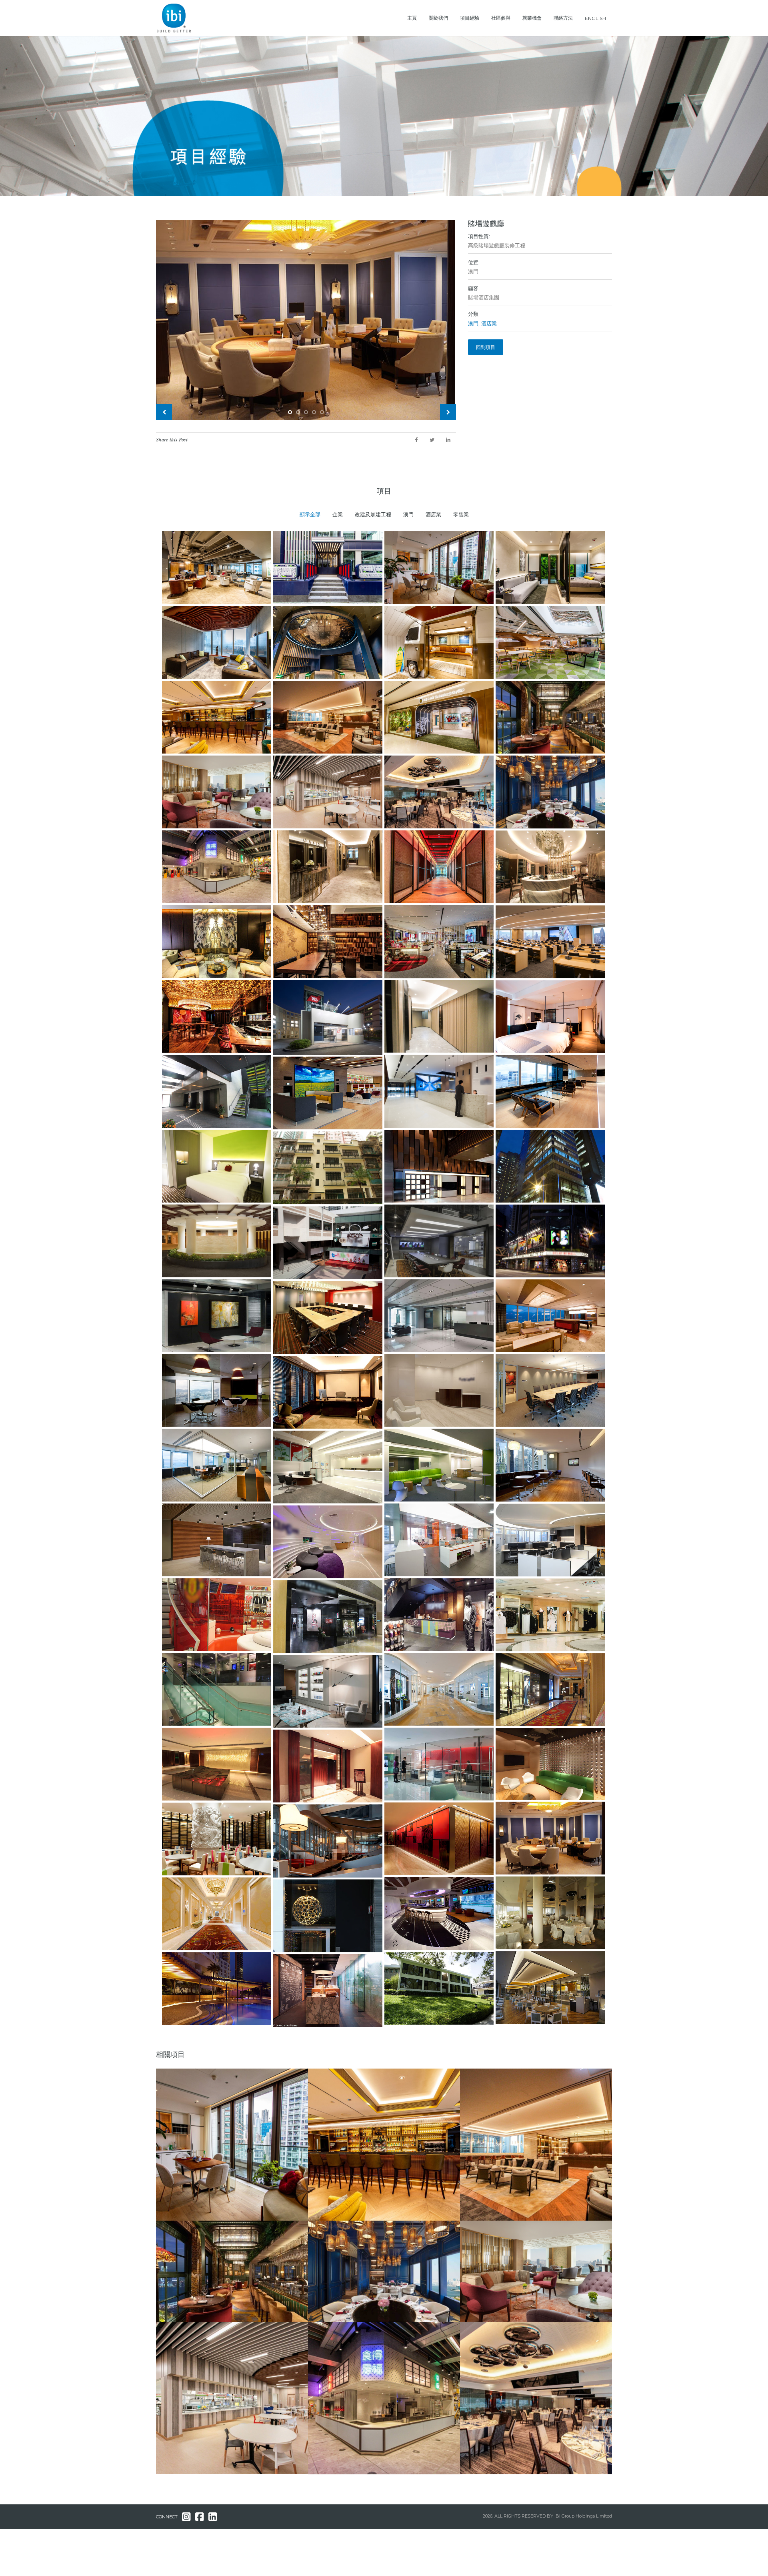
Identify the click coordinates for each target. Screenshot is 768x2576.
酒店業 (489, 324)
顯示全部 (310, 514)
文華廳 (329, 2223)
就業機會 (532, 18)
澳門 (473, 324)
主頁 (412, 18)
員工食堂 (332, 2325)
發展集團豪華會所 (495, 2071)
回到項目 (486, 347)
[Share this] (416, 440)
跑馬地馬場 (487, 2324)
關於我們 (438, 18)
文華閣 (481, 2223)
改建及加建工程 (373, 514)
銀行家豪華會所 (340, 2071)
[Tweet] (432, 440)
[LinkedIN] (448, 440)
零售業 (461, 514)
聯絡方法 (563, 18)
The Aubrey (185, 2223)
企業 (338, 514)
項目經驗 (470, 18)
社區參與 (501, 18)
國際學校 (180, 2324)
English (595, 18)
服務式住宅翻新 (188, 2071)
